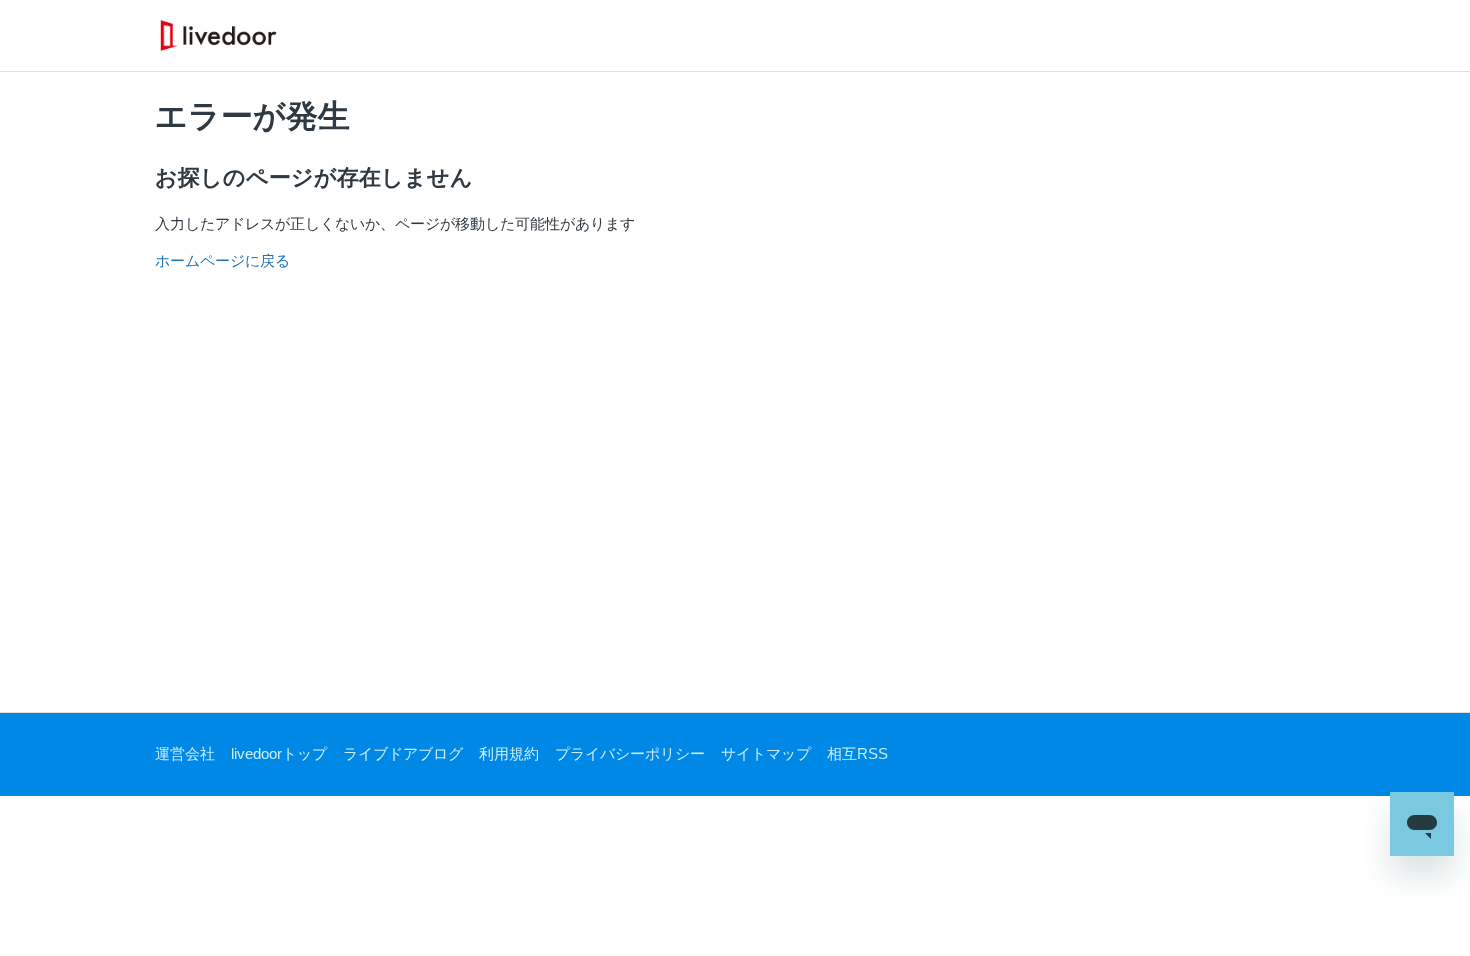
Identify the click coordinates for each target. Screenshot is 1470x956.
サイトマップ (766, 753)
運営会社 (185, 753)
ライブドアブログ (403, 753)
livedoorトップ (279, 753)
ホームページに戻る (222, 260)
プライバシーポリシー (630, 753)
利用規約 (509, 753)
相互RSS (857, 753)
